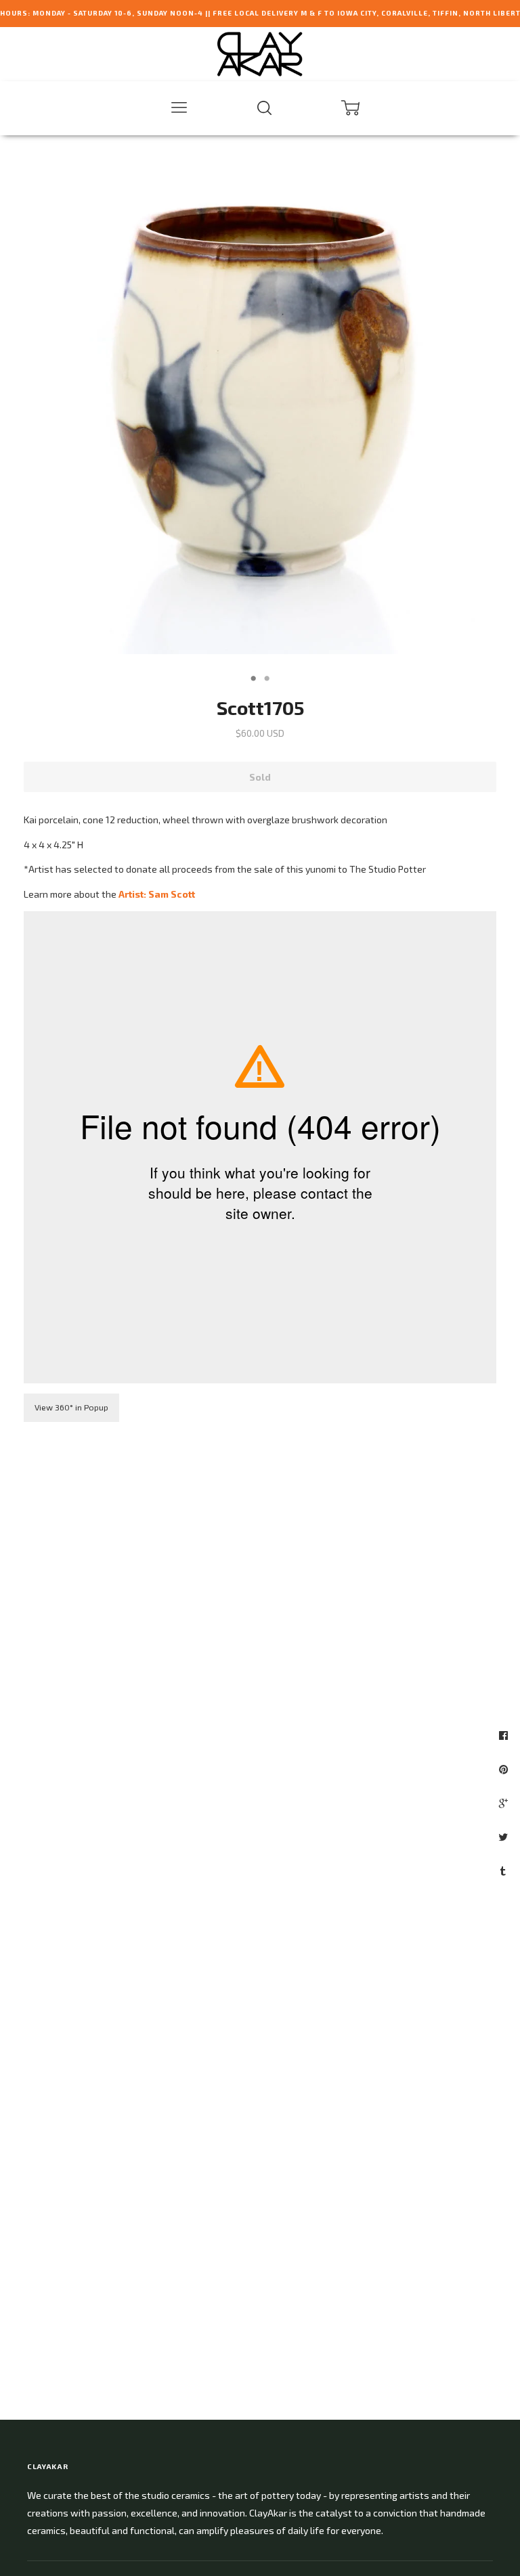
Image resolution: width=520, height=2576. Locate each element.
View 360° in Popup (71, 1407)
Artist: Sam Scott (157, 894)
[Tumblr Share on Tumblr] (505, 1870)
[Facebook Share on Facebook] (505, 1735)
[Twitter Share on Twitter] (505, 1837)
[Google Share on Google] (505, 1803)
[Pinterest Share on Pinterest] (505, 1769)
